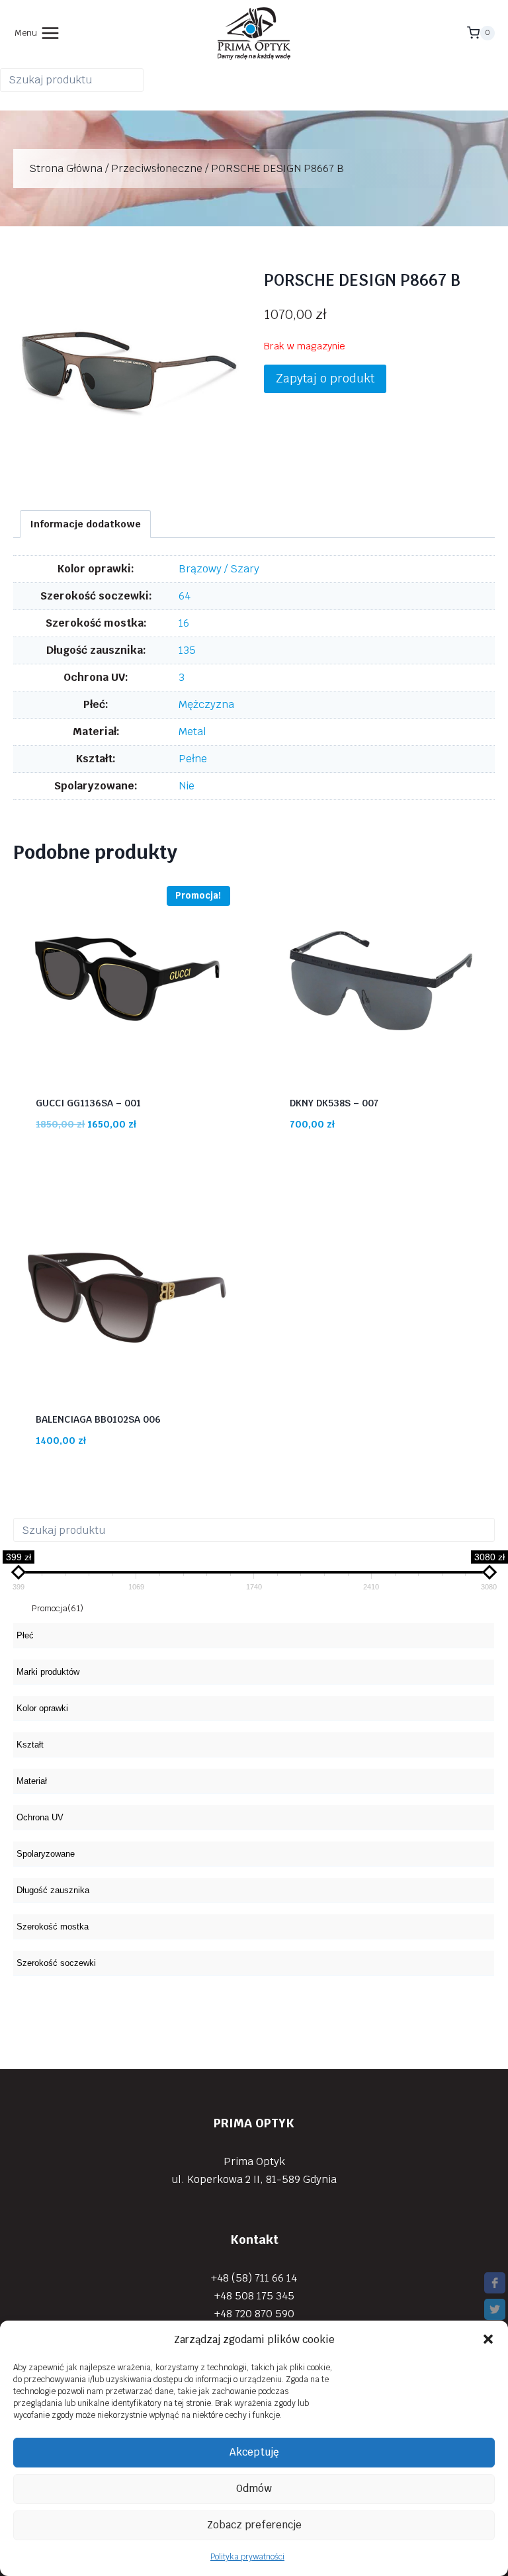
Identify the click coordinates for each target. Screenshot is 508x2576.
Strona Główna (66, 168)
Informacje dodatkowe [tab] (86, 524)
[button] (488, 2339)
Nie (187, 786)
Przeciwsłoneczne (157, 168)
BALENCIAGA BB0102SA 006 (98, 1419)
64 (185, 596)
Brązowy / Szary (219, 569)
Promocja (58, 1608)
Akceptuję (254, 2452)
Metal (192, 732)
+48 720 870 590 (254, 2314)
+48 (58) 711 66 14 (254, 2277)
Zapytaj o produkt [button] (325, 378)
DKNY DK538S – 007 (334, 1103)
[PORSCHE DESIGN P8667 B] (129, 374)
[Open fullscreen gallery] (231, 476)
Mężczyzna (206, 704)
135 (187, 650)
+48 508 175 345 (254, 2295)
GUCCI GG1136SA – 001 (88, 1103)
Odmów (254, 2488)
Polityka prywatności (247, 2557)
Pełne (193, 759)
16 (184, 623)
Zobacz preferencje (254, 2525)
